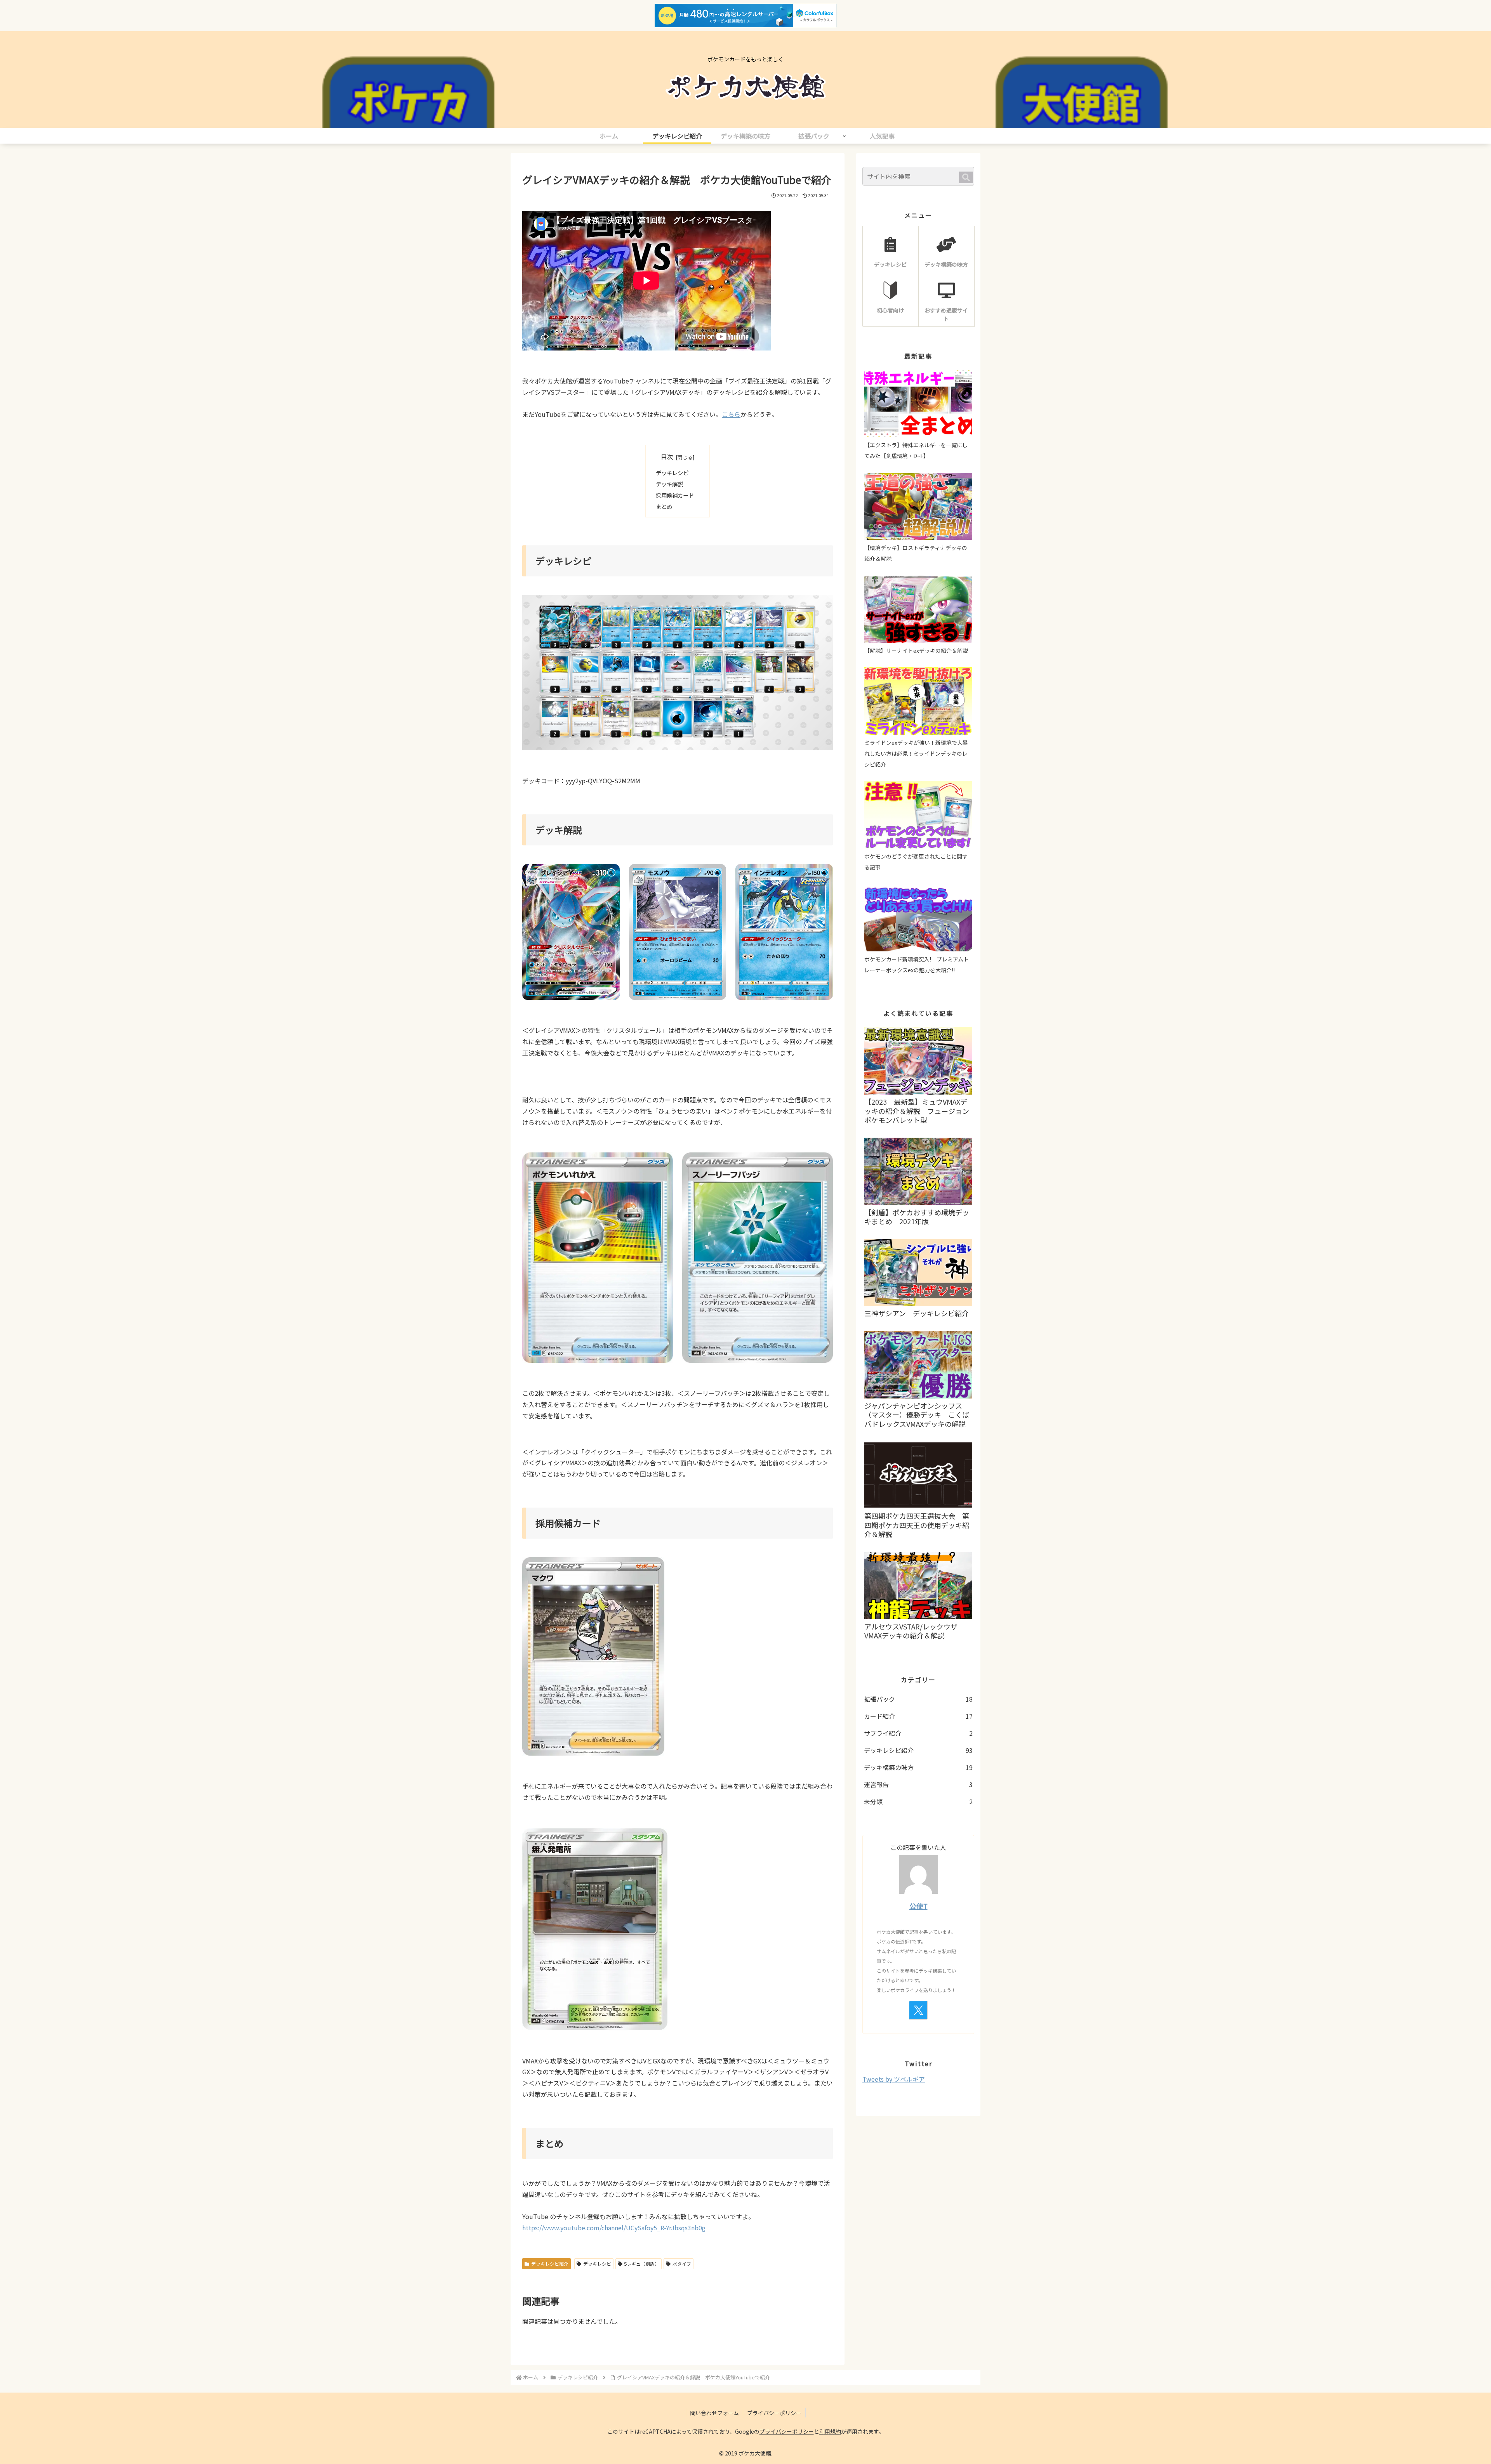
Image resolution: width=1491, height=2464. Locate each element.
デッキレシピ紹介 (550, 2264)
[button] (966, 177)
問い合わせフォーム (714, 2413)
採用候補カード (675, 495)
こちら (731, 414)
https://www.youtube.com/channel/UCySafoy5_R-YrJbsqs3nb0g (614, 2228)
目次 (667, 457)
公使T (918, 1906)
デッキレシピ (672, 473)
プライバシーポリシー (774, 2413)
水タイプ (682, 2264)
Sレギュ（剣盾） (642, 2264)
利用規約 (830, 2431)
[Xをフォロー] (918, 2010)
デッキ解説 (669, 484)
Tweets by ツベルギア (894, 2079)
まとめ (664, 506)
